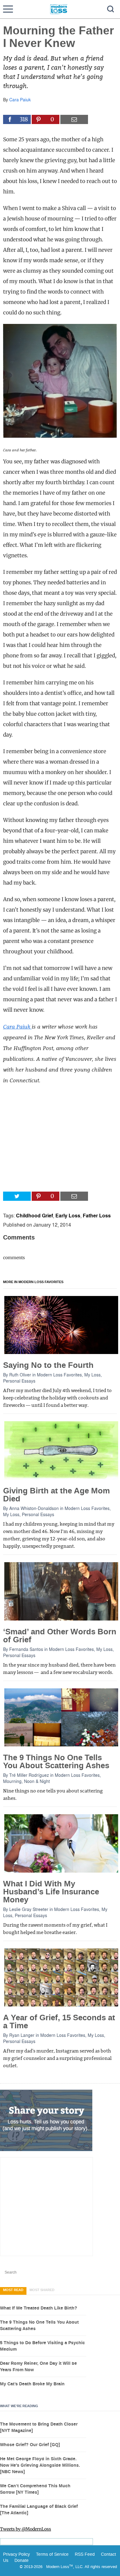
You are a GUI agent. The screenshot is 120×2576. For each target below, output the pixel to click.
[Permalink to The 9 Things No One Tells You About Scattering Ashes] (61, 1717)
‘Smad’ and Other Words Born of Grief (60, 1636)
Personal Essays (19, 1381)
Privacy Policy (16, 2554)
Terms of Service (52, 2554)
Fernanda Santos (26, 1649)
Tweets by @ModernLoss (26, 2529)
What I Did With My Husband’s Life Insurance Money (51, 1892)
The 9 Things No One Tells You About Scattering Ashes (56, 1762)
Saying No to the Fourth (48, 1365)
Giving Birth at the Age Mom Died (56, 1495)
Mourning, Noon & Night (26, 1781)
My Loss (92, 1375)
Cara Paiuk (20, 99)
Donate (22, 2560)
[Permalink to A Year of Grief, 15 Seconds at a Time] (61, 1977)
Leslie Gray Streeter (29, 1909)
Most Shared (42, 2290)
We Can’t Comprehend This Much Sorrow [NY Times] (35, 2489)
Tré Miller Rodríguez (29, 1775)
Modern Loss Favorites (59, 1375)
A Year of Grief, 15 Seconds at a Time (59, 2022)
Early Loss (68, 1215)
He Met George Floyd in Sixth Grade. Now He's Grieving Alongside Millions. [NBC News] (40, 2465)
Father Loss (97, 1215)
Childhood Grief (34, 1215)
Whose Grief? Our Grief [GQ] (30, 2445)
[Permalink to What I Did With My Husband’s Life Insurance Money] (61, 1843)
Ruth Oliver (20, 1375)
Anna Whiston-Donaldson (34, 1508)
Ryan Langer (22, 2035)
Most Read (13, 2290)
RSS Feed (85, 2554)
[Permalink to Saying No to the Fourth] (61, 1325)
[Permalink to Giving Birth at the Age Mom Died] (61, 1450)
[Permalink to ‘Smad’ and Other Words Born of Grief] (61, 1591)
